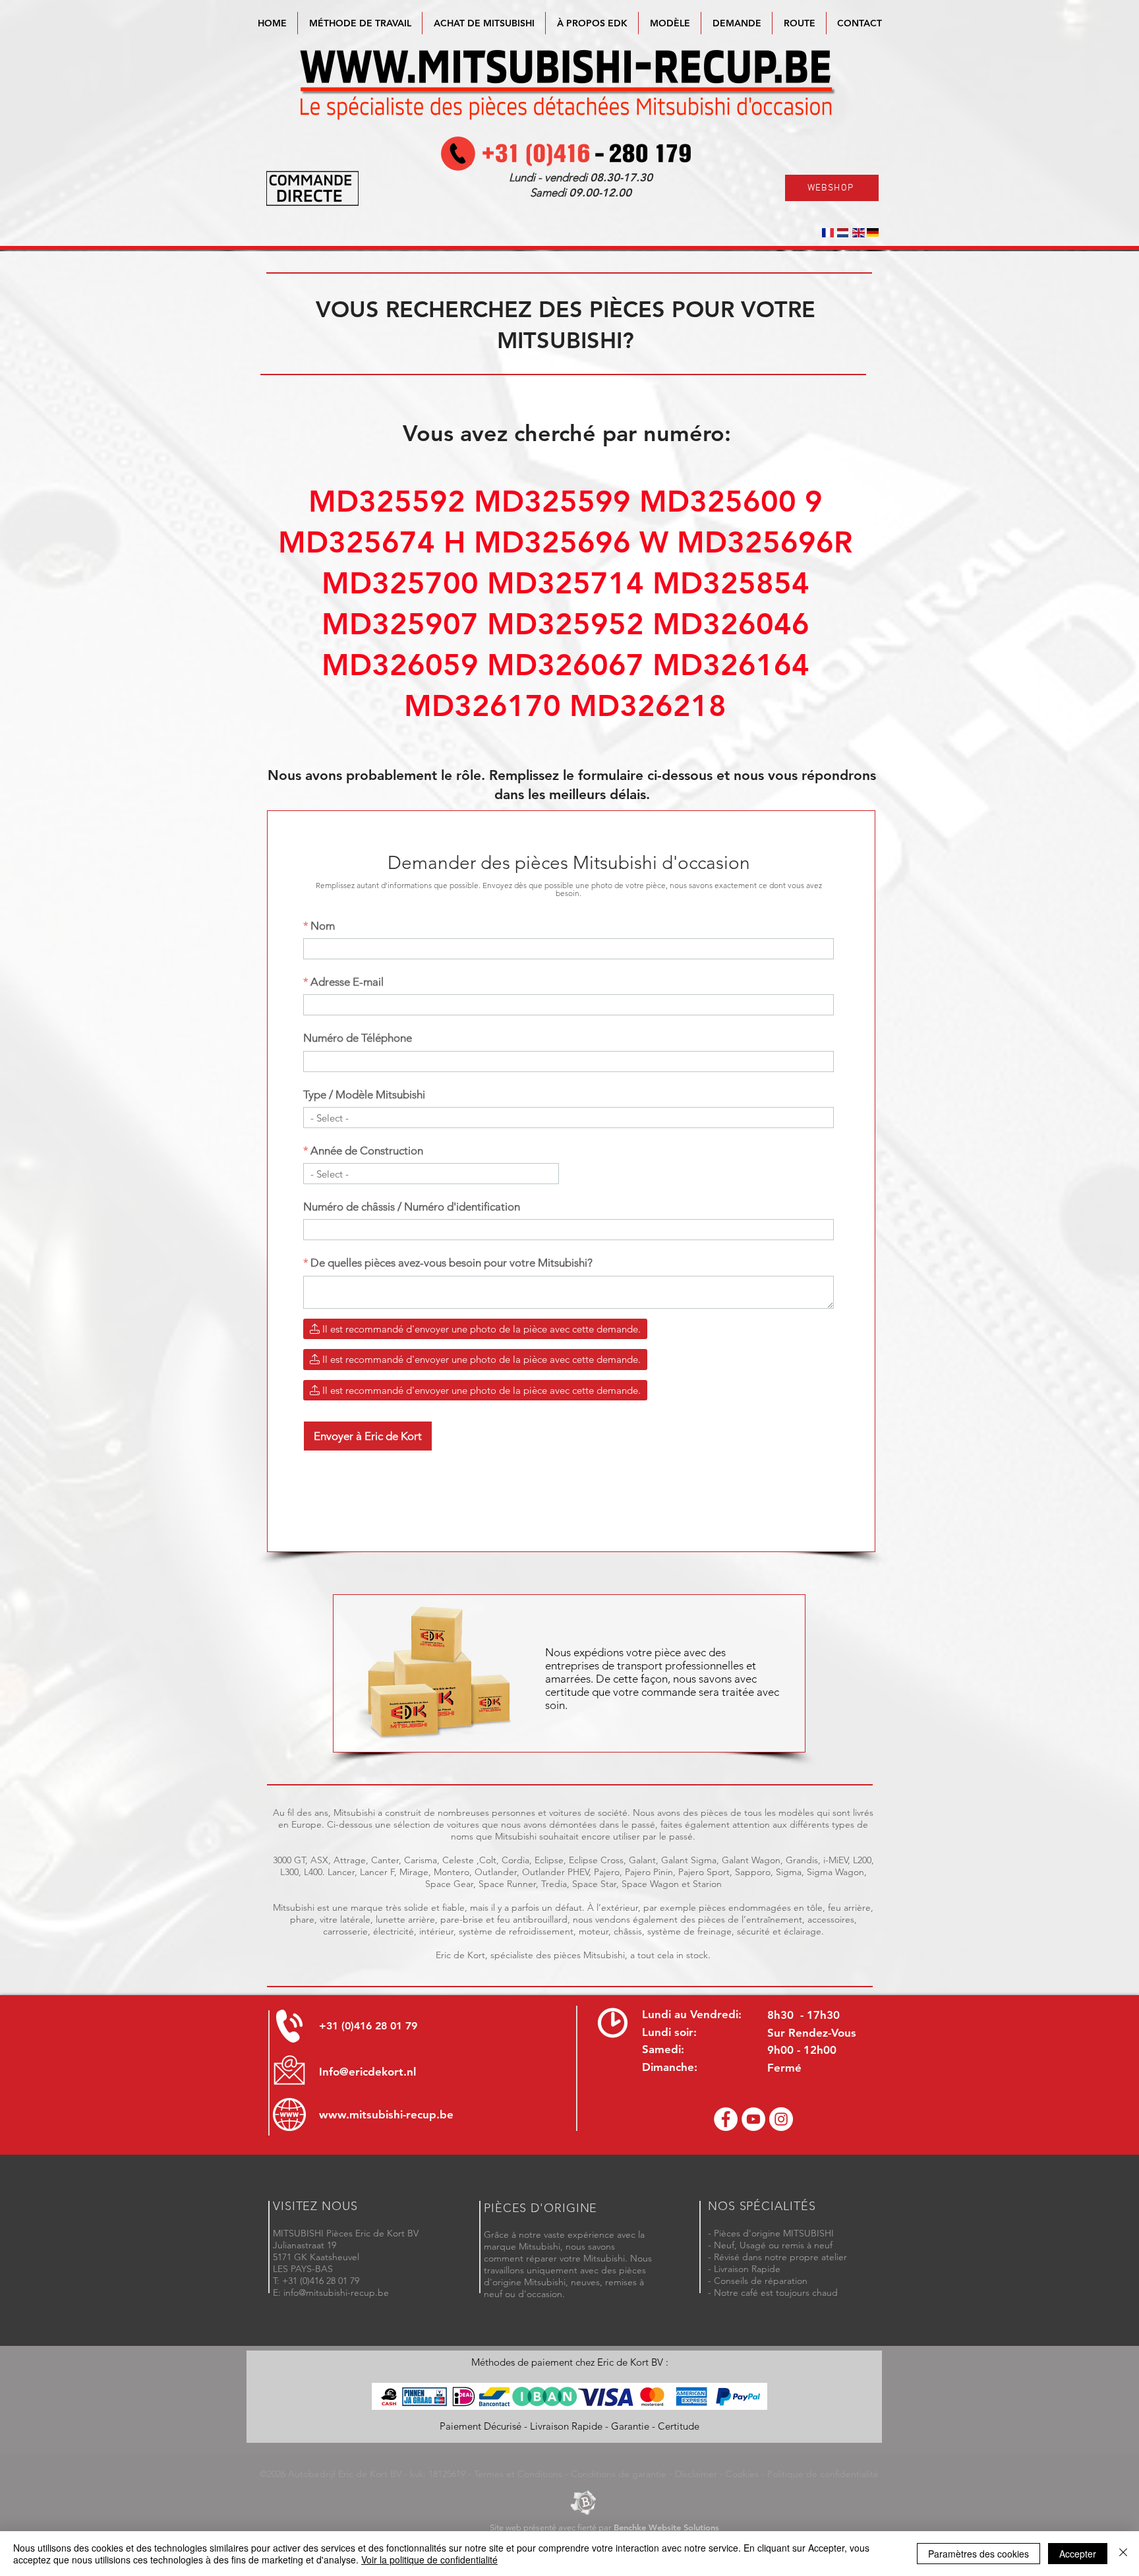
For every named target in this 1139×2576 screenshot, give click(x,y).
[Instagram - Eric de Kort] (781, 2119)
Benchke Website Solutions (666, 2527)
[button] (670, 23)
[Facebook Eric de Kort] (726, 2119)
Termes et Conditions (518, 2474)
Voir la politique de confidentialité (429, 2560)
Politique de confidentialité (823, 2474)
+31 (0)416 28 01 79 (368, 2026)
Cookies (742, 2474)
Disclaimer (696, 2474)
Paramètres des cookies (978, 2554)
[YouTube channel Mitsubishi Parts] (753, 2119)
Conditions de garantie (619, 2474)
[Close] (1123, 2554)
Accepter (1078, 2554)
